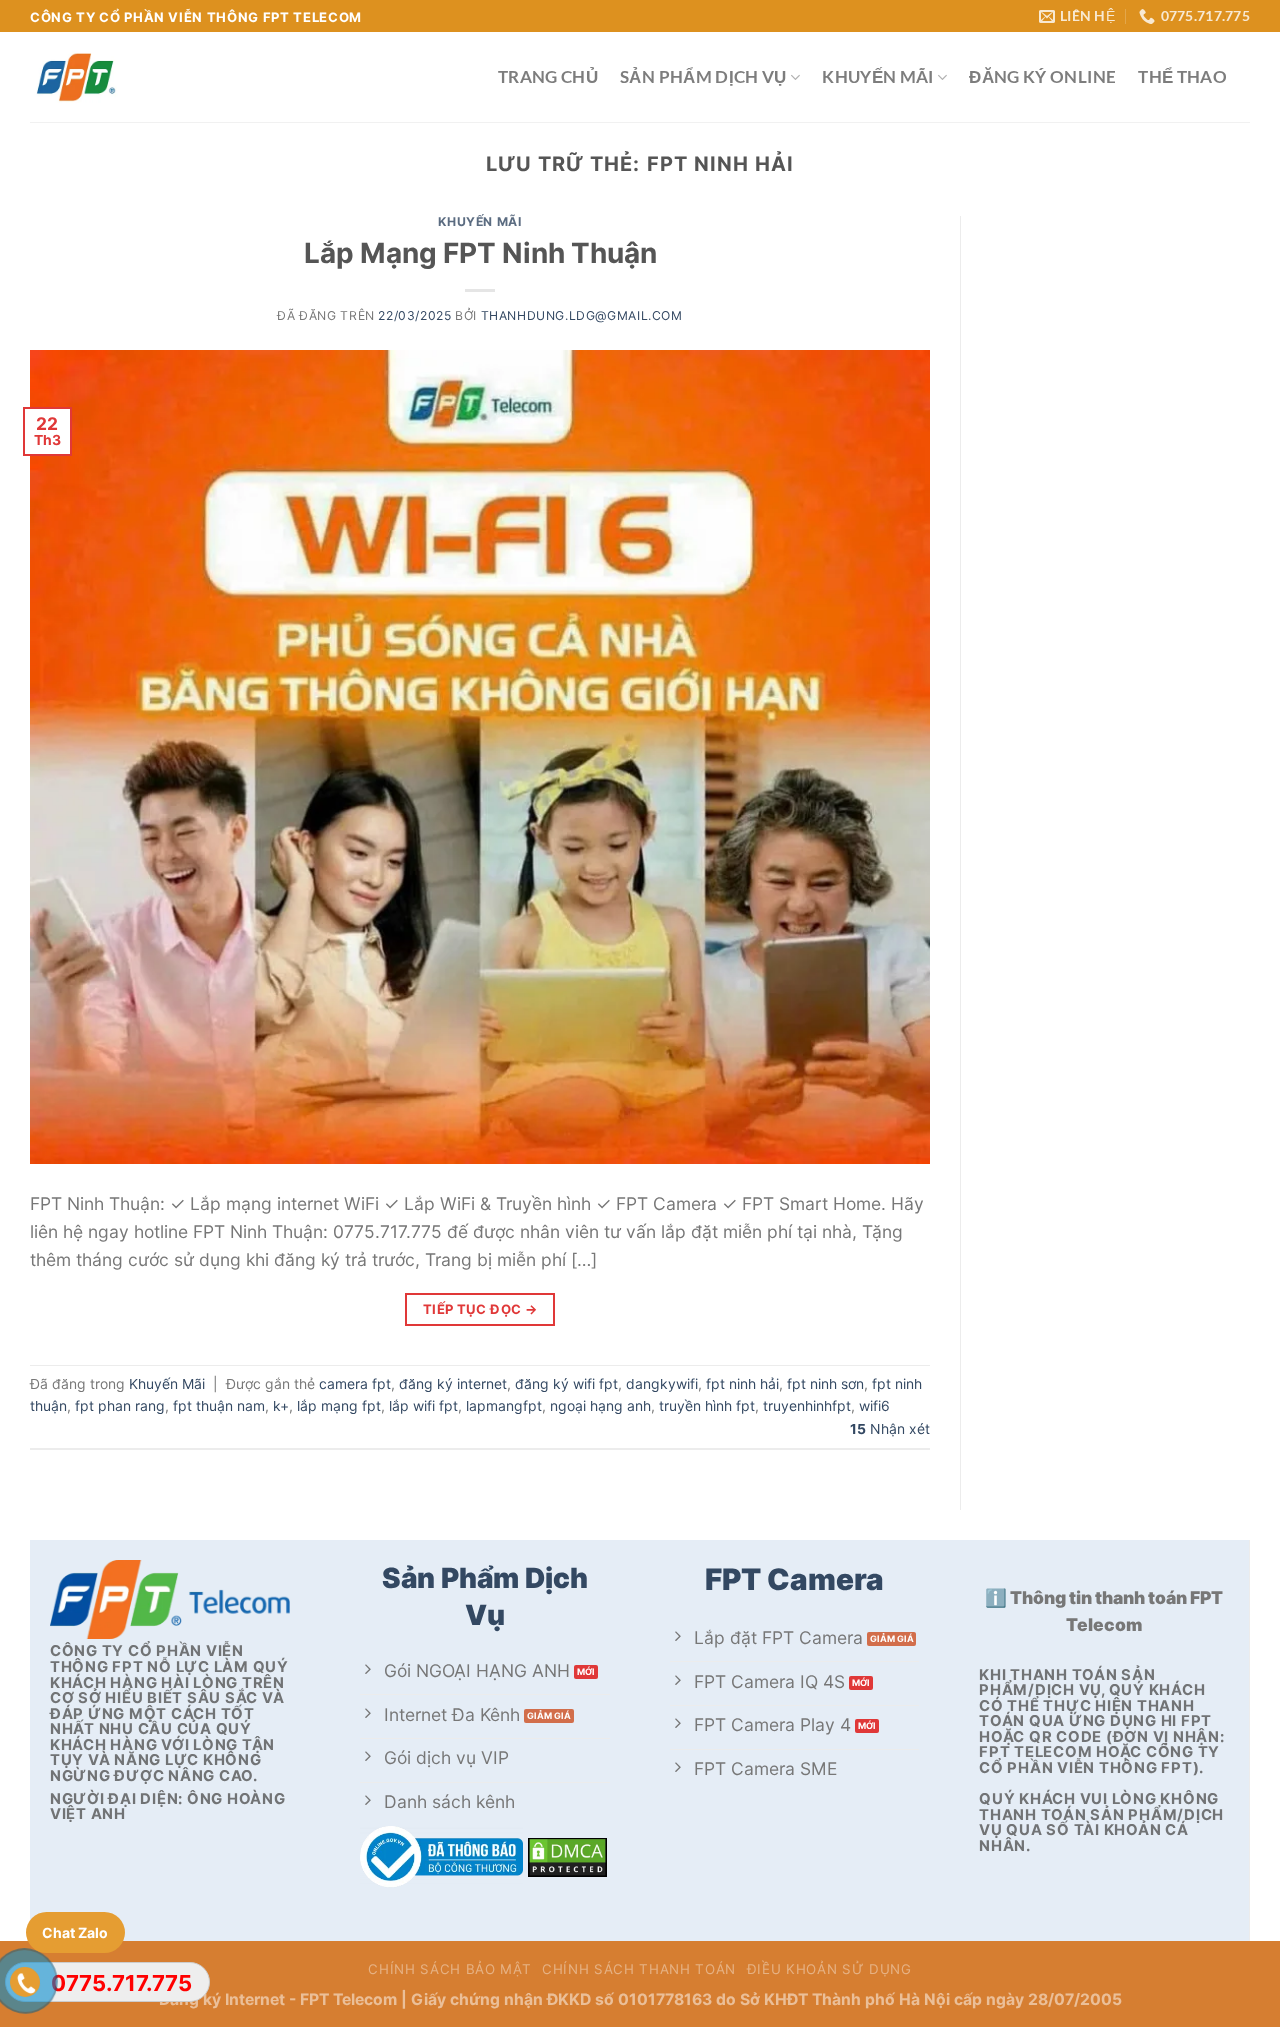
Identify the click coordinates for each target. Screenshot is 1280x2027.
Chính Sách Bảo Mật (449, 1969)
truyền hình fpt (707, 1405)
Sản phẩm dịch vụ (703, 76)
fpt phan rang (120, 1405)
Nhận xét (890, 1428)
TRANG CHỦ (548, 76)
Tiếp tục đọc (480, 1309)
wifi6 (874, 1405)
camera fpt (355, 1383)
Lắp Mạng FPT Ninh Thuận (480, 253)
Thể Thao (1182, 76)
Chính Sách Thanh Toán (639, 1969)
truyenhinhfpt (807, 1405)
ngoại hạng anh (600, 1405)
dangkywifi (662, 1383)
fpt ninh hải (742, 1383)
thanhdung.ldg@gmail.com (582, 315)
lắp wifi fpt (423, 1405)
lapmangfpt (504, 1405)
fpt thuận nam (219, 1405)
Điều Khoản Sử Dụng (829, 1969)
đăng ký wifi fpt (566, 1383)
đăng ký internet (453, 1383)
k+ (281, 1405)
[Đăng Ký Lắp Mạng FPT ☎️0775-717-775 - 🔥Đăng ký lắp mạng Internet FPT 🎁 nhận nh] (249, 77)
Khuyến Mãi (878, 76)
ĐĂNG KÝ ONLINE (1042, 76)
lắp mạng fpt (339, 1405)
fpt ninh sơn (825, 1383)
